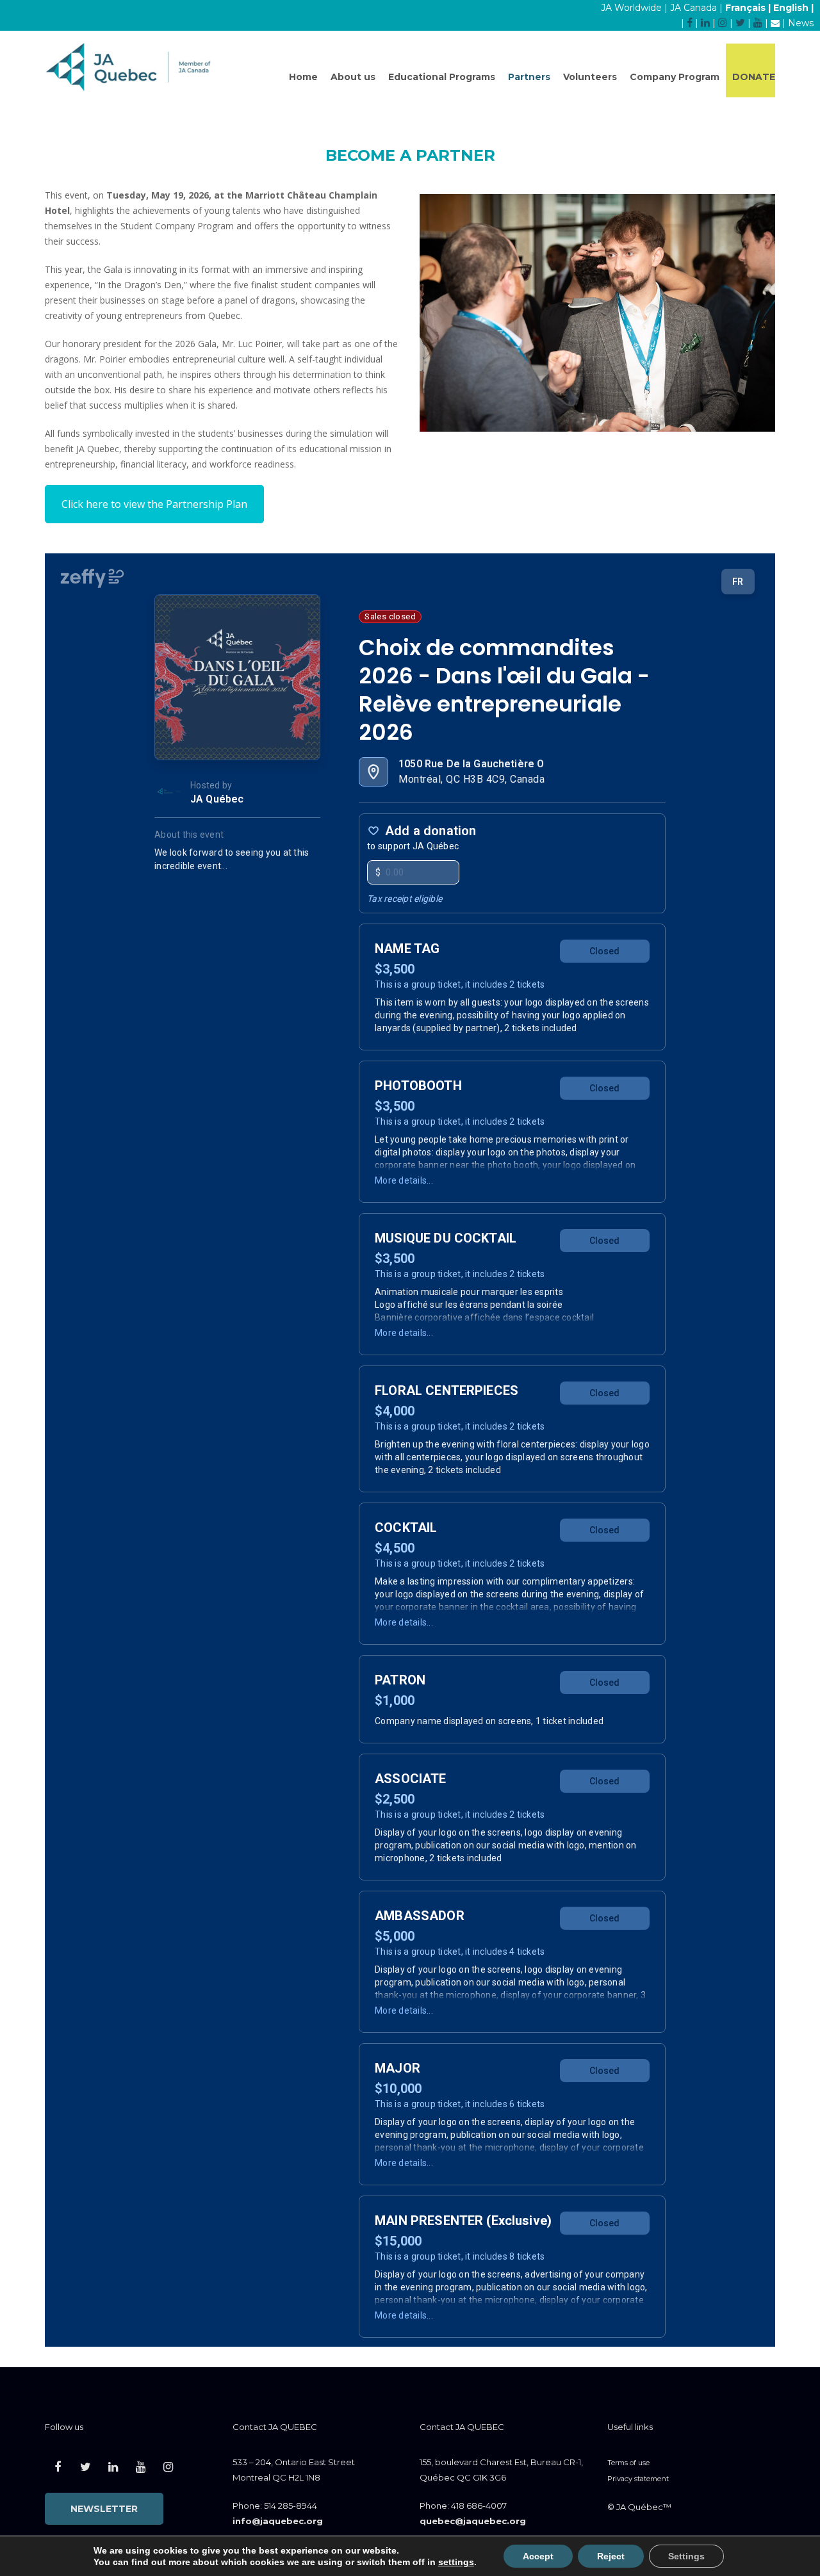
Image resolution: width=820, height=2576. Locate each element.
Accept (538, 2556)
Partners (529, 77)
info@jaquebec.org (278, 2521)
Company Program (675, 77)
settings (456, 2562)
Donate (754, 77)
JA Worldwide (631, 8)
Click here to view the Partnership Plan (154, 504)
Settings (686, 2556)
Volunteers (590, 77)
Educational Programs (442, 77)
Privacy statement (638, 2479)
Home (303, 77)
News (801, 23)
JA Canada (693, 8)
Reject (611, 2556)
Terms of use (628, 2463)
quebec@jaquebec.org (473, 2521)
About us (353, 77)
